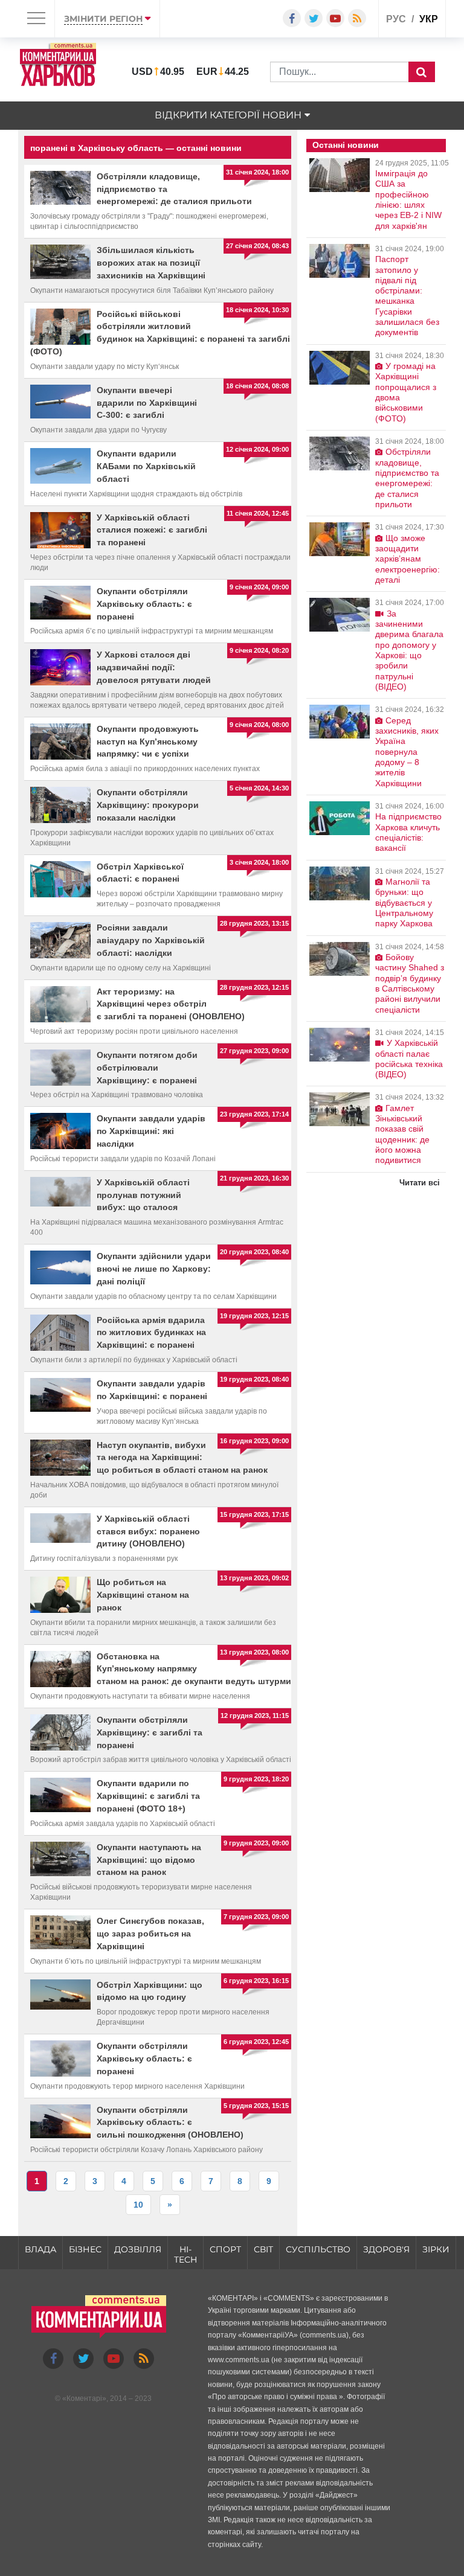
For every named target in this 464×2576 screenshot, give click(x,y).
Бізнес (85, 2249)
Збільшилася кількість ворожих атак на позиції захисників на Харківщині (151, 263)
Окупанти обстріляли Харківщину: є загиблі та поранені (150, 1732)
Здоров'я (386, 2249)
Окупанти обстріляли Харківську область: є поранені (144, 604)
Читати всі (420, 1183)
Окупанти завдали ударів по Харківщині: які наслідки (151, 1131)
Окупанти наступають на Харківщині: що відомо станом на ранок (149, 1860)
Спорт (225, 2249)
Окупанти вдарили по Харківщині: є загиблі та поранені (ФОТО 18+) (148, 1796)
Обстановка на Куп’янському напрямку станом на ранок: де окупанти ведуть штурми (194, 1669)
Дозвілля (138, 2249)
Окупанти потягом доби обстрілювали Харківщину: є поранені (147, 1068)
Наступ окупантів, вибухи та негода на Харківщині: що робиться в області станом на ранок (182, 1458)
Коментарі (84, 2398)
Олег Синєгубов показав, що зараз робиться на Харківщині (150, 1934)
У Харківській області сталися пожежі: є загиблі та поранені (152, 530)
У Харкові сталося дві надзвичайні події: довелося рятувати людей (154, 667)
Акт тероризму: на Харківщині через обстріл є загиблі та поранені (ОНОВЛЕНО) (171, 1004)
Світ (263, 2249)
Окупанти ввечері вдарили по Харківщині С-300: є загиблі (147, 403)
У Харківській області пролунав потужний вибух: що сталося (143, 1195)
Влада (40, 2249)
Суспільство (318, 2249)
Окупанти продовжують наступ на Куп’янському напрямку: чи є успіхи (148, 742)
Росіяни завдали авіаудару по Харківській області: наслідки (151, 940)
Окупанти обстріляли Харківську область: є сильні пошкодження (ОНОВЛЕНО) (170, 2123)
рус (396, 19)
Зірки (436, 2249)
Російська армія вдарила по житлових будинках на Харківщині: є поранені (151, 1333)
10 (138, 2205)
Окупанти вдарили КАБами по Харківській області (146, 466)
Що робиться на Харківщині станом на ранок (143, 1595)
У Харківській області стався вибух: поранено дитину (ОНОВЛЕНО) (148, 1531)
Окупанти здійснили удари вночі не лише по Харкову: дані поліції (154, 1269)
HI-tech (185, 2254)
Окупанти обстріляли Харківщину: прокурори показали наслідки (148, 805)
